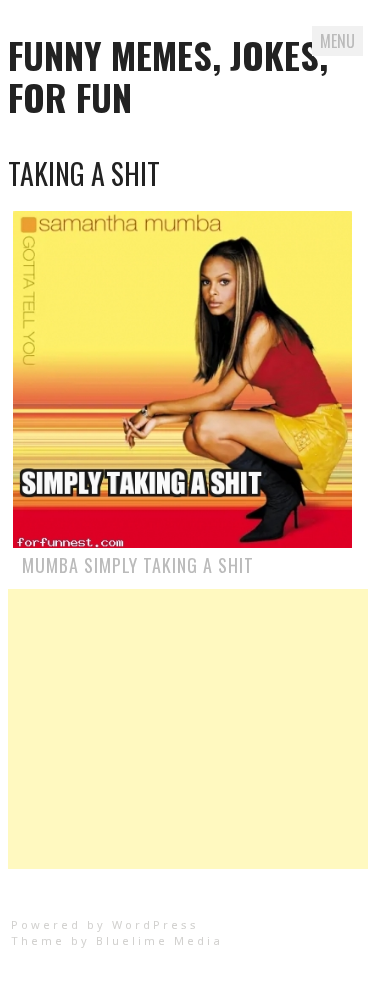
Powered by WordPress (105, 924)
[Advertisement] (188, 729)
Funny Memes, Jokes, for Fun (168, 75)
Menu (337, 41)
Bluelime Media (159, 940)
